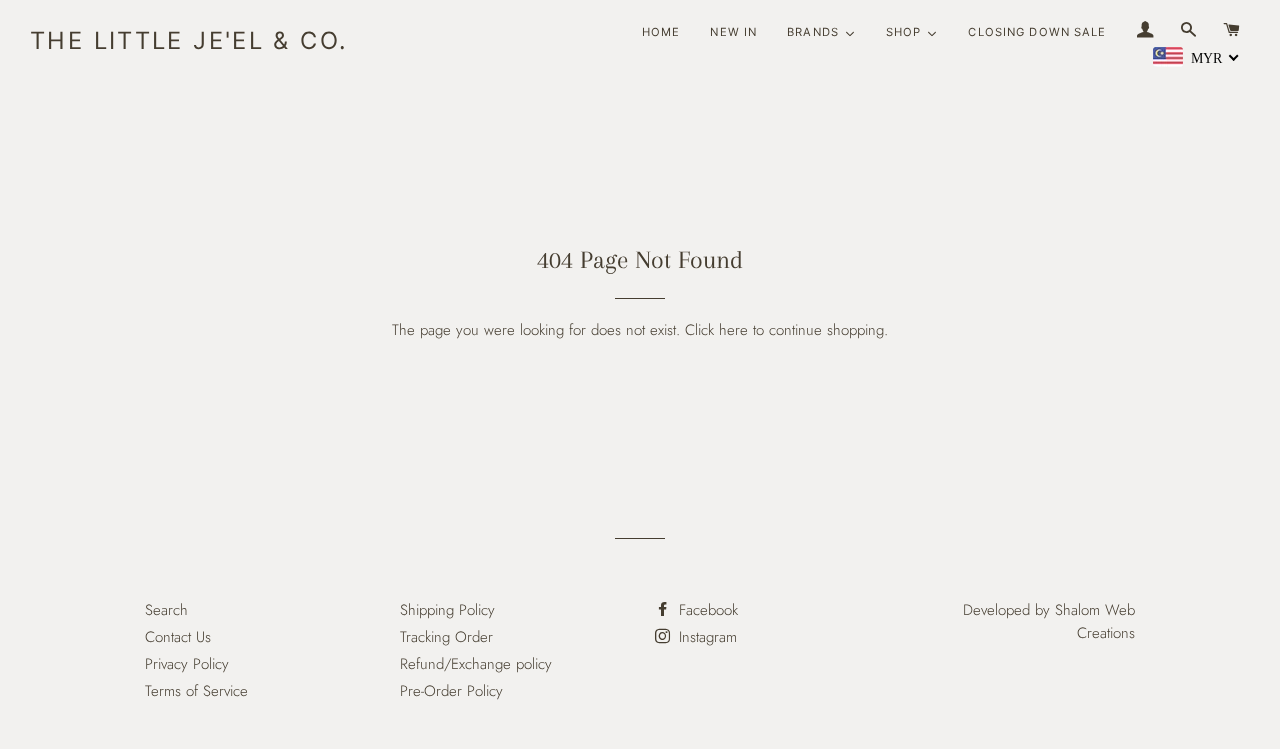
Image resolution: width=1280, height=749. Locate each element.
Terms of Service (196, 691)
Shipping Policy (447, 610)
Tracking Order (446, 637)
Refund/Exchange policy (476, 664)
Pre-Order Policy (451, 691)
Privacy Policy (187, 664)
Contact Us (178, 637)
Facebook (706, 610)
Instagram (705, 637)
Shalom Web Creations (1095, 621)
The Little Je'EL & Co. (189, 40)
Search (166, 610)
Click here (716, 330)
